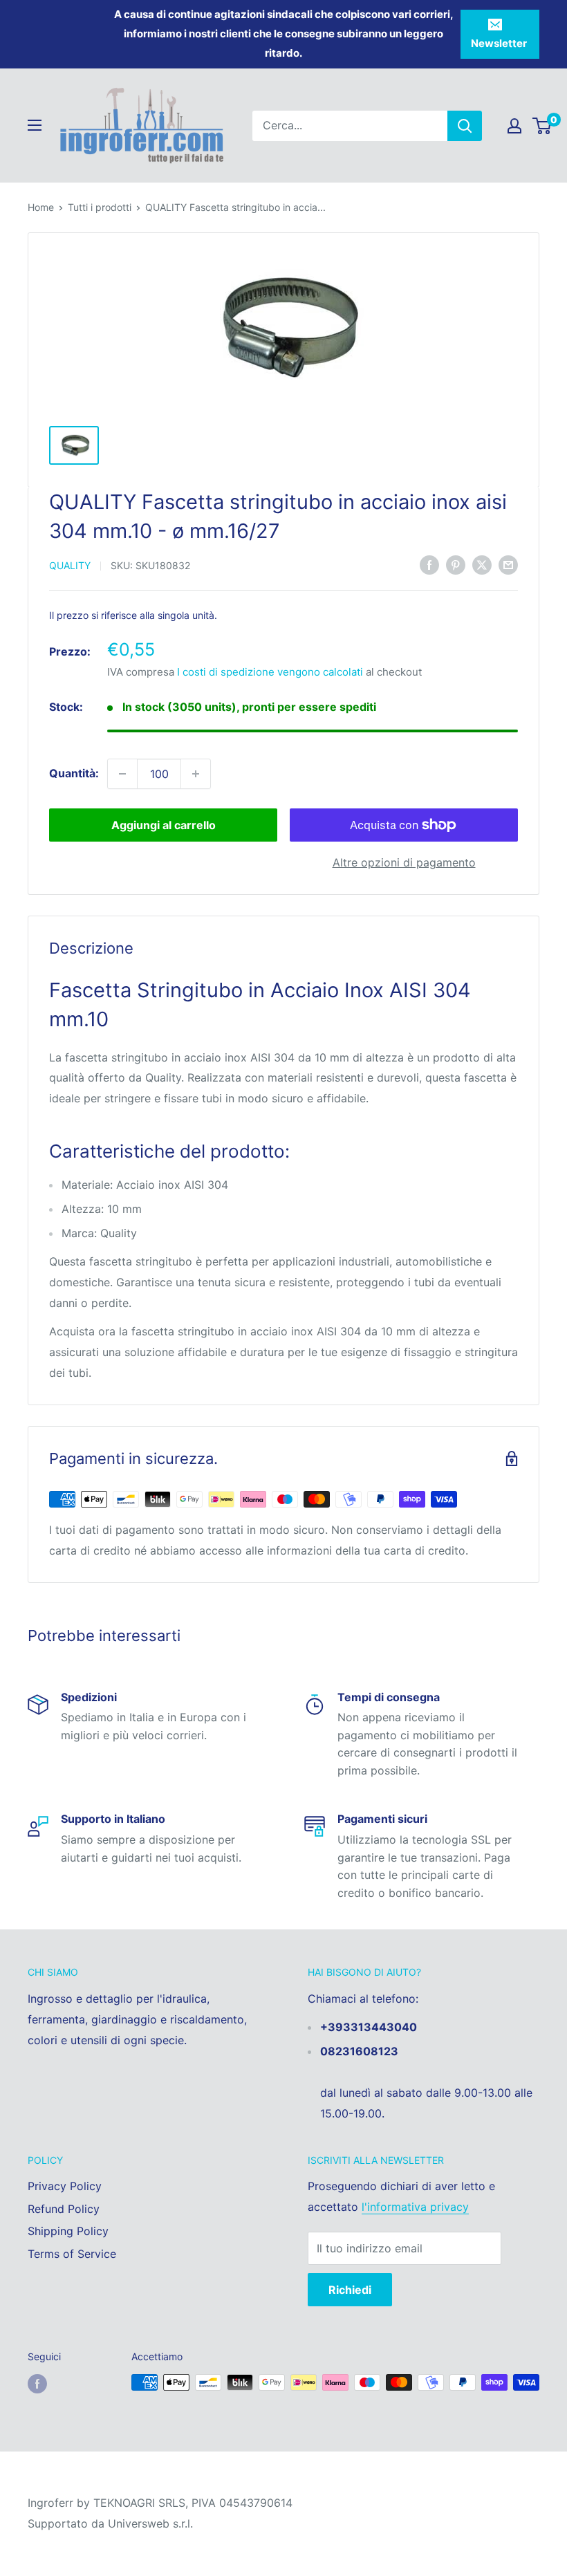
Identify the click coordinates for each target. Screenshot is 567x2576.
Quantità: (74, 773)
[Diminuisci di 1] (122, 774)
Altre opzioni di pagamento (404, 862)
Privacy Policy (65, 2186)
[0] (542, 126)
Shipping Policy (68, 2231)
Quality (70, 565)
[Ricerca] (465, 126)
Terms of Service (72, 2254)
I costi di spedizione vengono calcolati (270, 672)
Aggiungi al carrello (164, 825)
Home (41, 207)
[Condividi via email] (508, 565)
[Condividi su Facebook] (429, 565)
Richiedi (350, 2290)
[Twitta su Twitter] (482, 565)
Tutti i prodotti (100, 207)
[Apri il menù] (35, 125)
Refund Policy (64, 2209)
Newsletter (499, 43)
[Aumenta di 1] (196, 774)
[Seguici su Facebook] (37, 2384)
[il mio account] (514, 126)
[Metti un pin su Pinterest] (456, 565)
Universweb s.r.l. (150, 2523)
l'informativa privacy (415, 2207)
